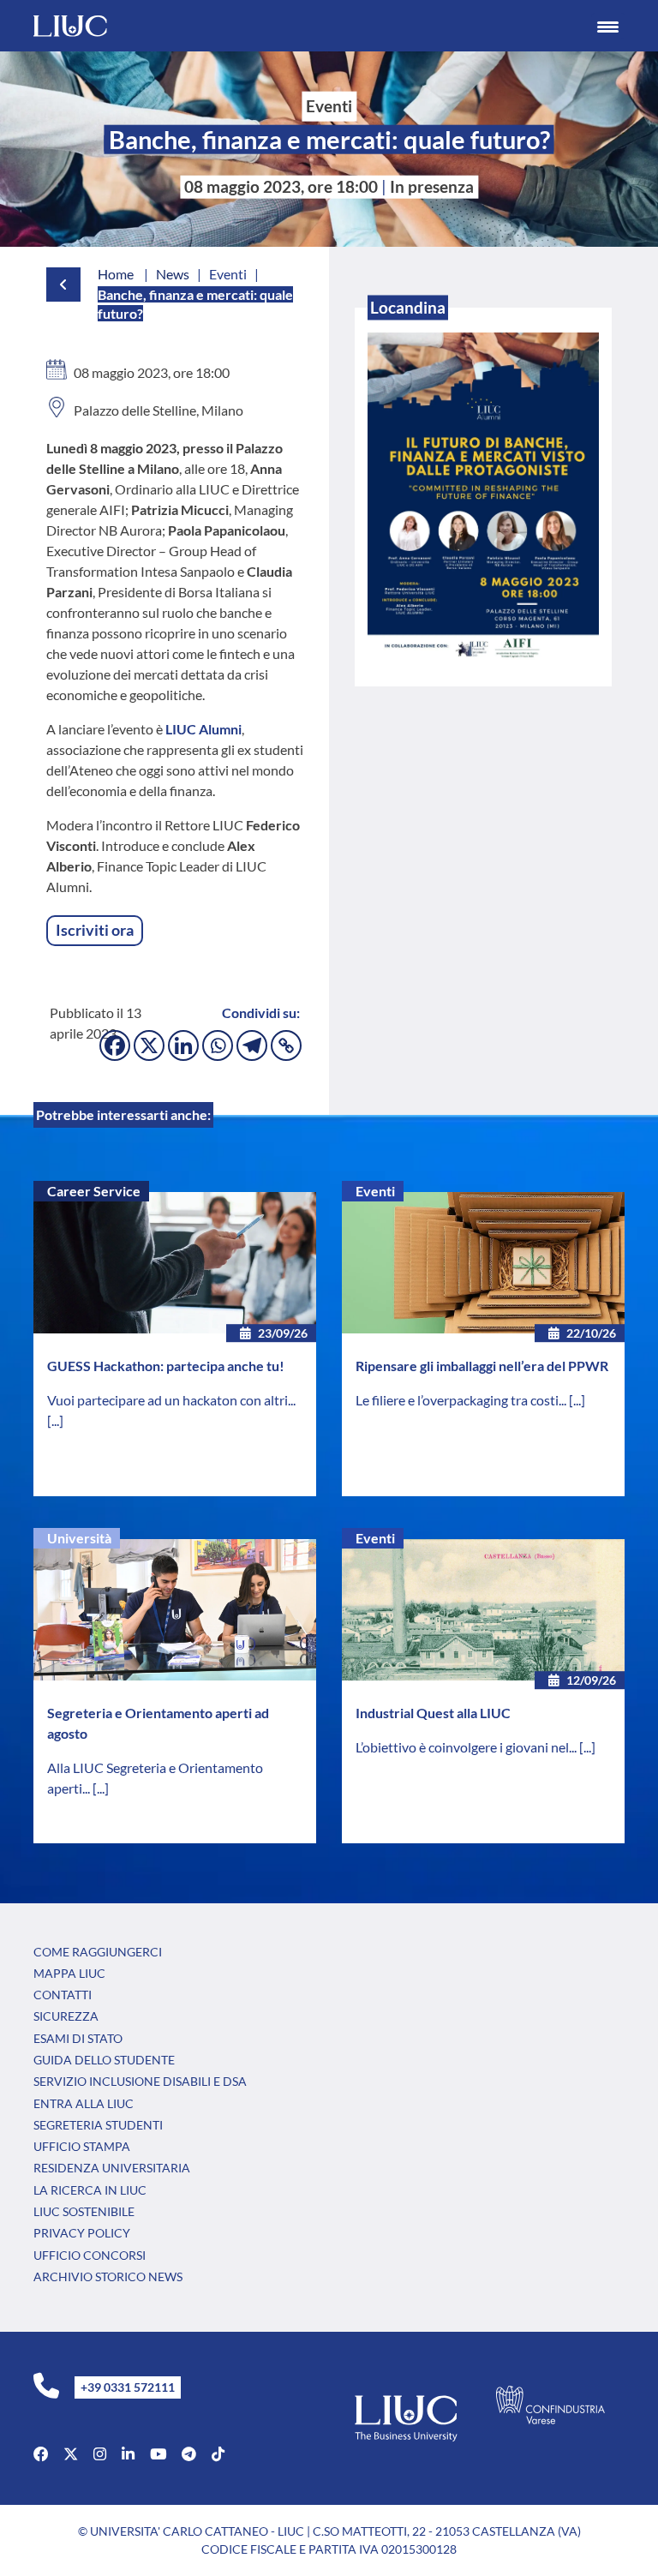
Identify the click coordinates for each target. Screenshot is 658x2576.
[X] (149, 1045)
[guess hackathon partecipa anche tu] (175, 1263)
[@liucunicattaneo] (218, 2454)
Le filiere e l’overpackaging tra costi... (462, 1400)
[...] (55, 1420)
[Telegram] (252, 1045)
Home (116, 274)
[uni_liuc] (100, 2454)
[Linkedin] (183, 1045)
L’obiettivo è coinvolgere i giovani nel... (467, 1747)
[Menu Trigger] (608, 26)
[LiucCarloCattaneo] (158, 2454)
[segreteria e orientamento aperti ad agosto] (175, 1610)
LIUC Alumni (202, 729)
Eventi (375, 1191)
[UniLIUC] (41, 2454)
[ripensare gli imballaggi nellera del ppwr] (483, 1263)
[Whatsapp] (218, 1045)
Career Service (94, 1191)
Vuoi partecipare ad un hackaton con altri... (171, 1400)
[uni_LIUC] (189, 2454)
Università (79, 1538)
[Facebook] (115, 1045)
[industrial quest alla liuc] (483, 1610)
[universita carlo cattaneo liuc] (128, 2454)
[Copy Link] (286, 1045)
